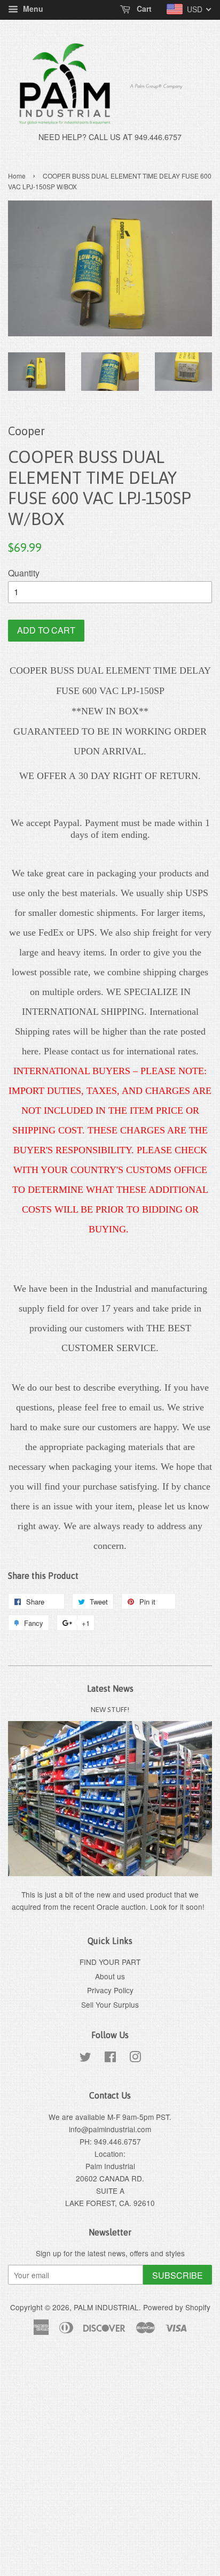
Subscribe (178, 2275)
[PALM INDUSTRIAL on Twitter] (85, 2058)
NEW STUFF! (110, 1709)
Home (17, 176)
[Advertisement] (110, 2462)
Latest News (110, 1688)
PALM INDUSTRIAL (106, 2307)
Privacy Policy (110, 1990)
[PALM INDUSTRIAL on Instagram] (135, 2058)
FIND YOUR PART (110, 1962)
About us (110, 1976)
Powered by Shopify (177, 2307)
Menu (32, 9)
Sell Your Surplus (110, 2004)
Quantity (24, 573)
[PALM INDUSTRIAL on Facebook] (110, 2058)
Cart (143, 9)
